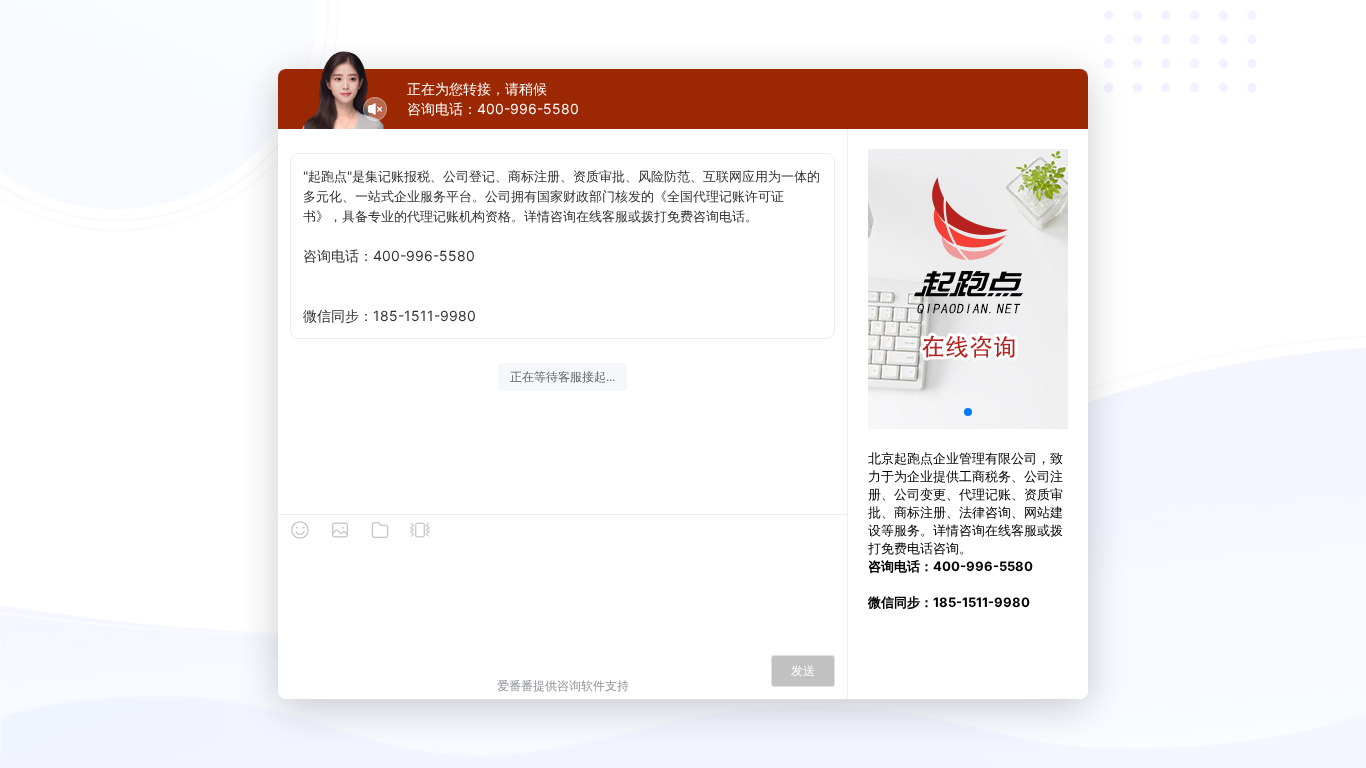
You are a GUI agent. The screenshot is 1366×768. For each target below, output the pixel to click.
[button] (968, 412)
